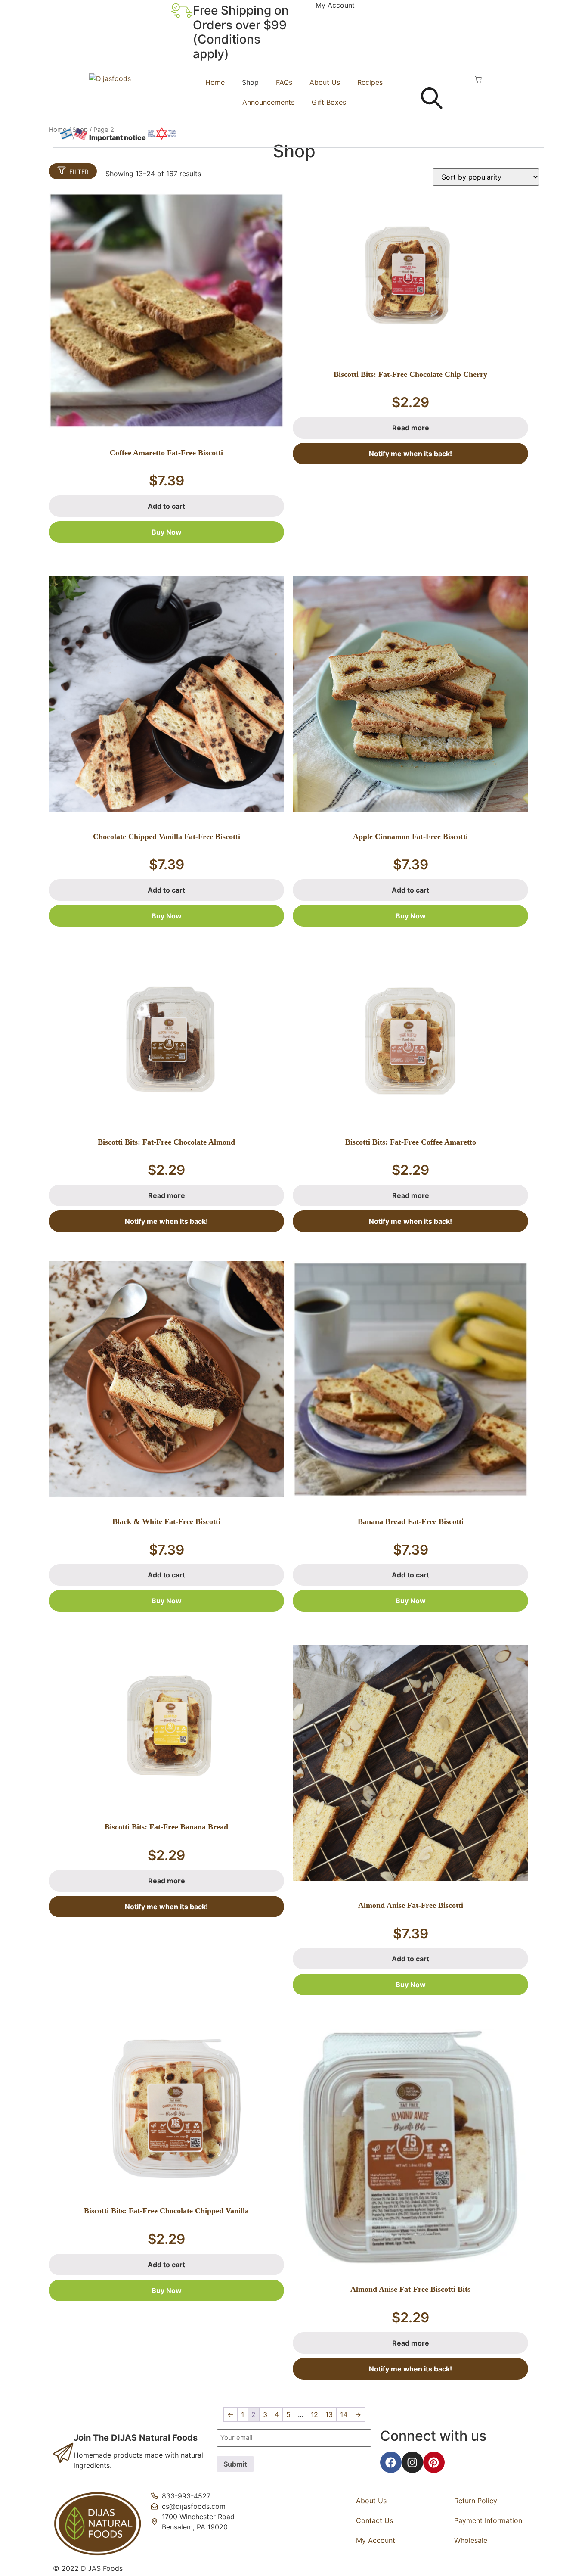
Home (215, 82)
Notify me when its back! (410, 454)
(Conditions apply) (227, 47)
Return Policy (476, 2501)
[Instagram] (412, 2462)
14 (344, 2414)
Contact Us (374, 2520)
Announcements (268, 102)
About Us (325, 82)
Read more (411, 428)
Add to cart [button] (166, 506)
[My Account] (305, 11)
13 (329, 2414)
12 (314, 2414)
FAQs (284, 82)
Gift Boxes (329, 102)
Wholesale (471, 2540)
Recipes (370, 82)
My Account (335, 5)
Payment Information (488, 2520)
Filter (79, 172)
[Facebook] (391, 2462)
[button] (298, 134)
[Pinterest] (434, 2462)
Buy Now (167, 532)
